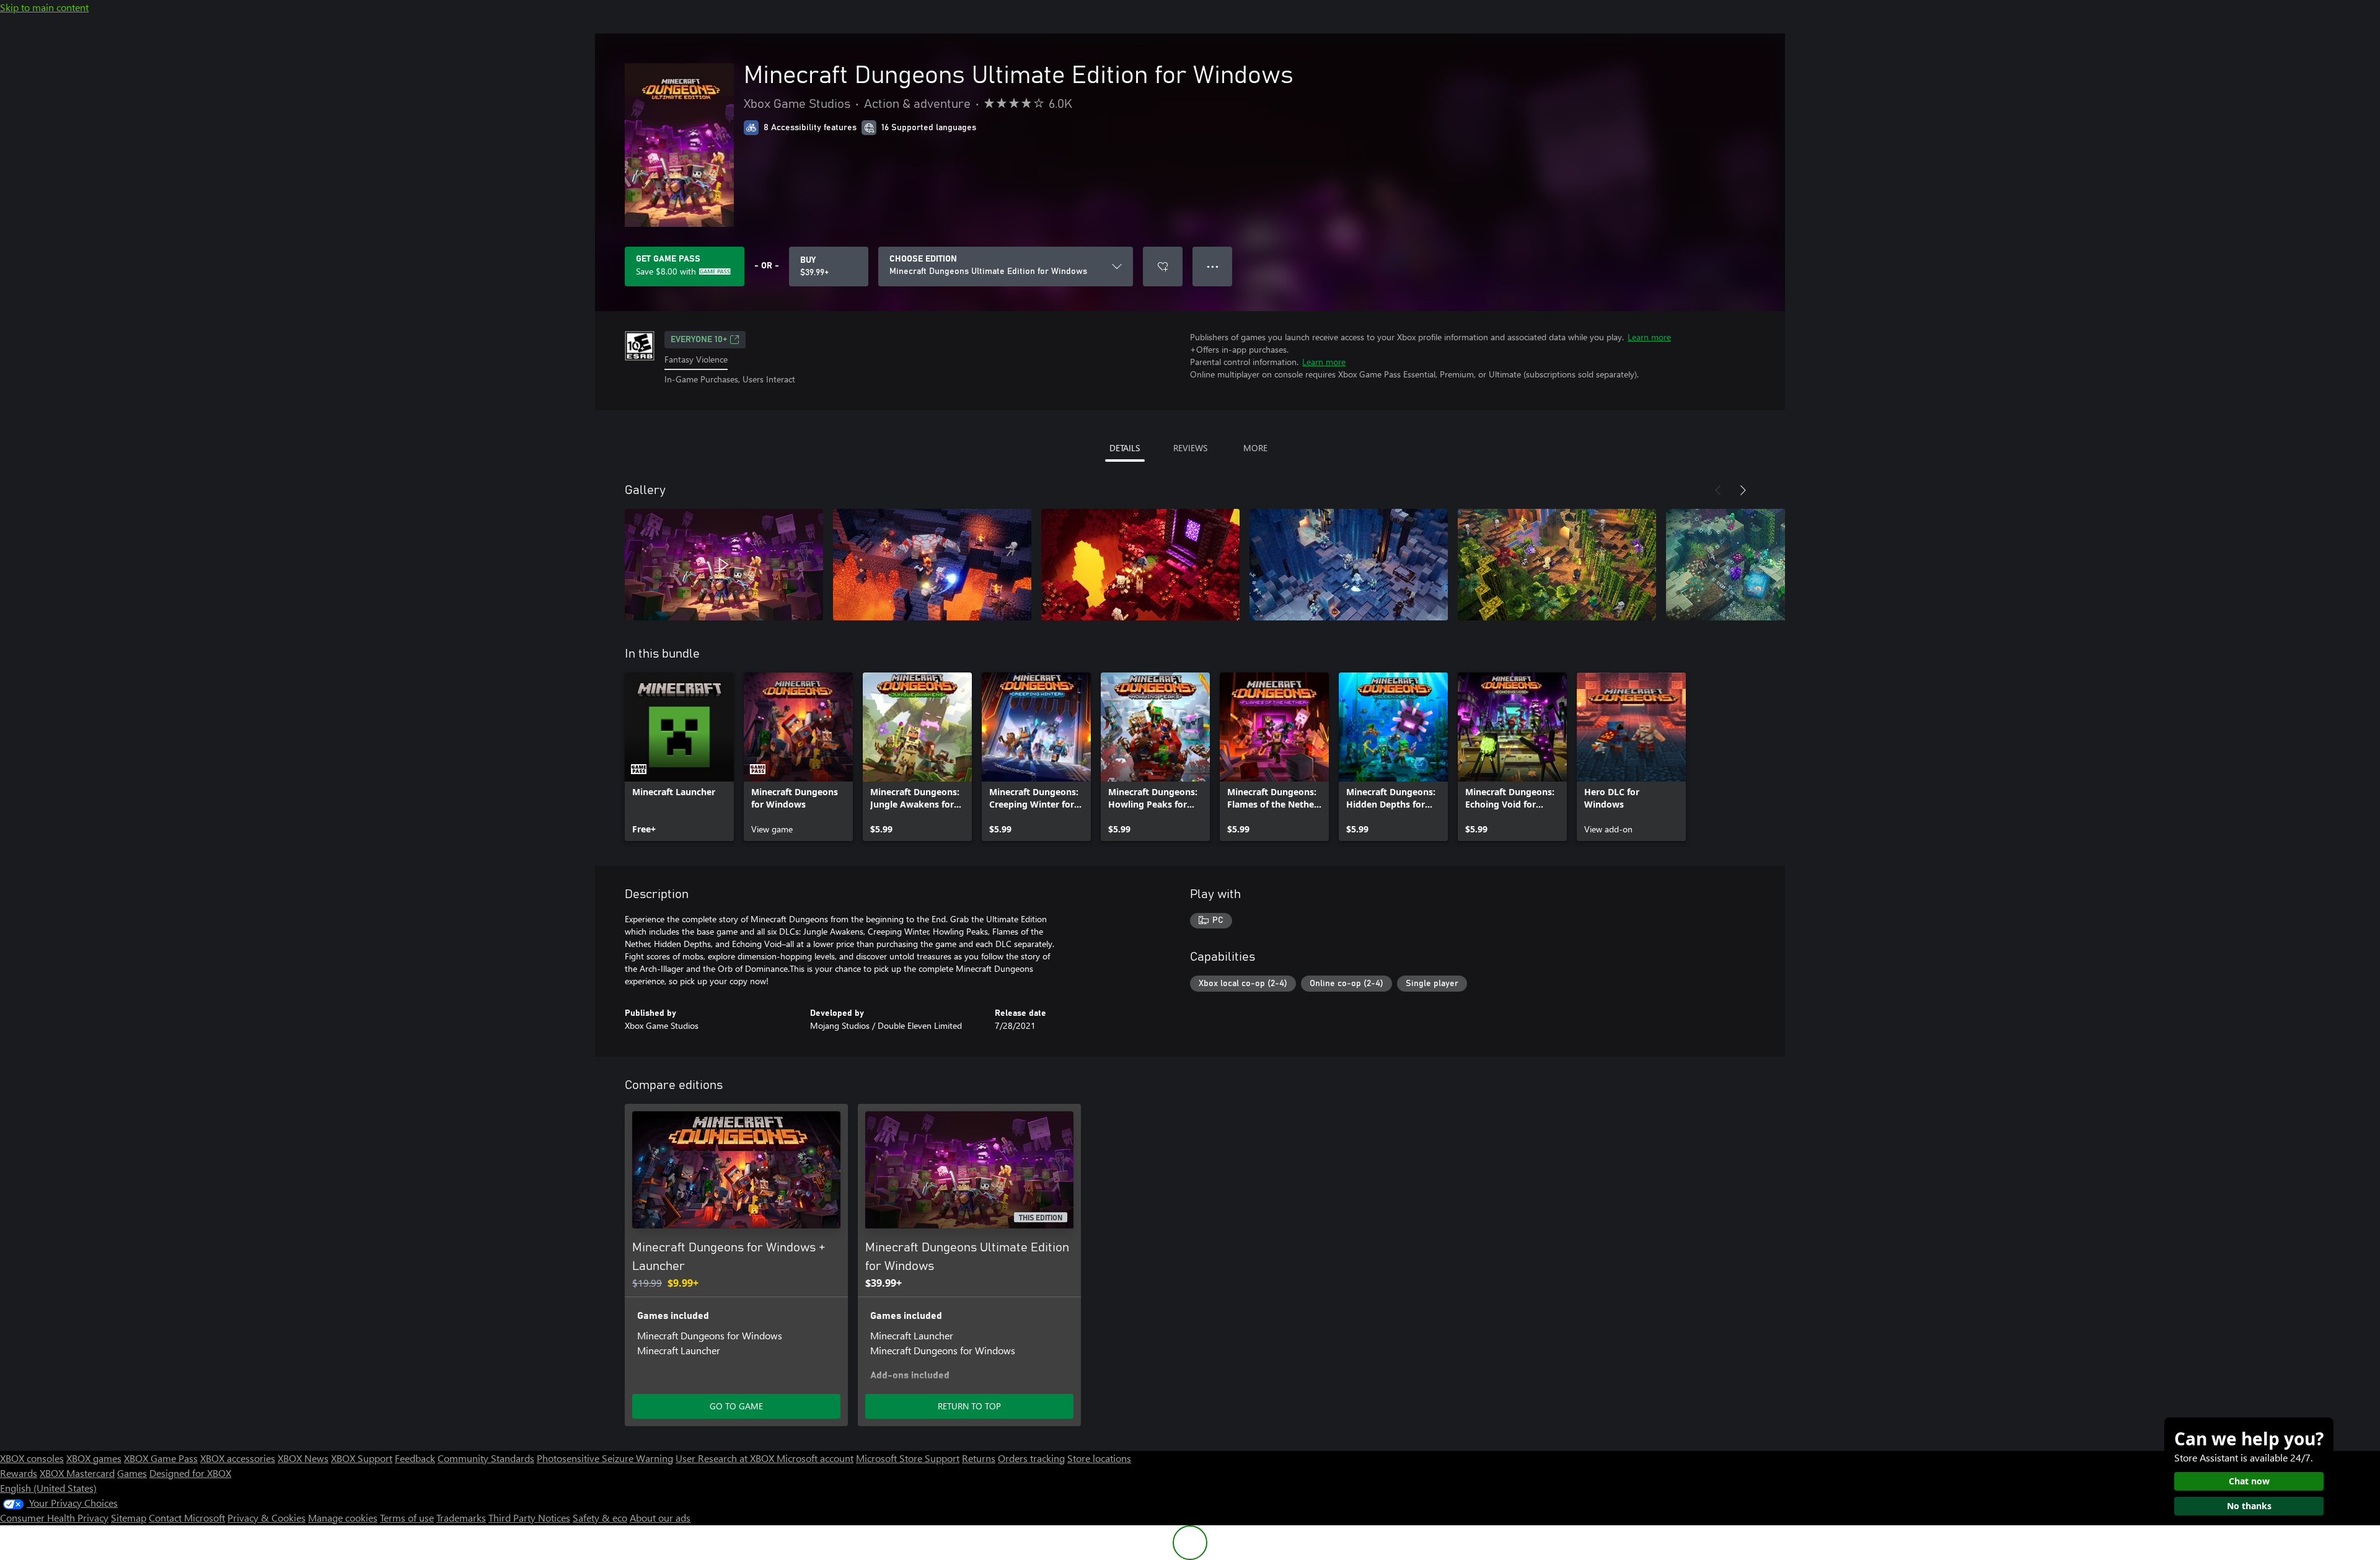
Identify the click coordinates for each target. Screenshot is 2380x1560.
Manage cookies (343, 1518)
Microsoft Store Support (908, 1458)
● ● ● (1213, 266)
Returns (979, 1458)
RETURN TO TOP (969, 1406)
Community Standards (486, 1458)
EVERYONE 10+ (699, 340)
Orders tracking (1031, 1458)
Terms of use (407, 1518)
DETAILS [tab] (1125, 448)
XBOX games (94, 1458)
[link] (679, 757)
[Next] (1743, 490)
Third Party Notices (529, 1518)
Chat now (2249, 1481)
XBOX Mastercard (77, 1473)
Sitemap (129, 1518)
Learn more (1649, 337)
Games (132, 1473)
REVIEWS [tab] (1190, 448)
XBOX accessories (238, 1458)
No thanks (2249, 1506)
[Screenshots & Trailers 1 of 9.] (724, 565)
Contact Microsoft (187, 1518)
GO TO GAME (736, 1406)
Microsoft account (815, 1458)
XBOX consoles (32, 1458)
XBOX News (303, 1458)
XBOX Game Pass (161, 1458)
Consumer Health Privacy (54, 1518)
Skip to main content (44, 7)
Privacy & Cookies (267, 1518)
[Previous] (1718, 490)
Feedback (415, 1458)
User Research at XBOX (726, 1458)
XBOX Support (362, 1458)
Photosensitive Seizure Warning (605, 1458)
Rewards (19, 1473)
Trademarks (461, 1518)
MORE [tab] (1255, 448)
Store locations (1099, 1458)
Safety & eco (600, 1518)
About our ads (660, 1518)
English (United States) (48, 1488)
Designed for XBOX (190, 1473)
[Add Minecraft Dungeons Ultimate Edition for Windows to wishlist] (1163, 267)
